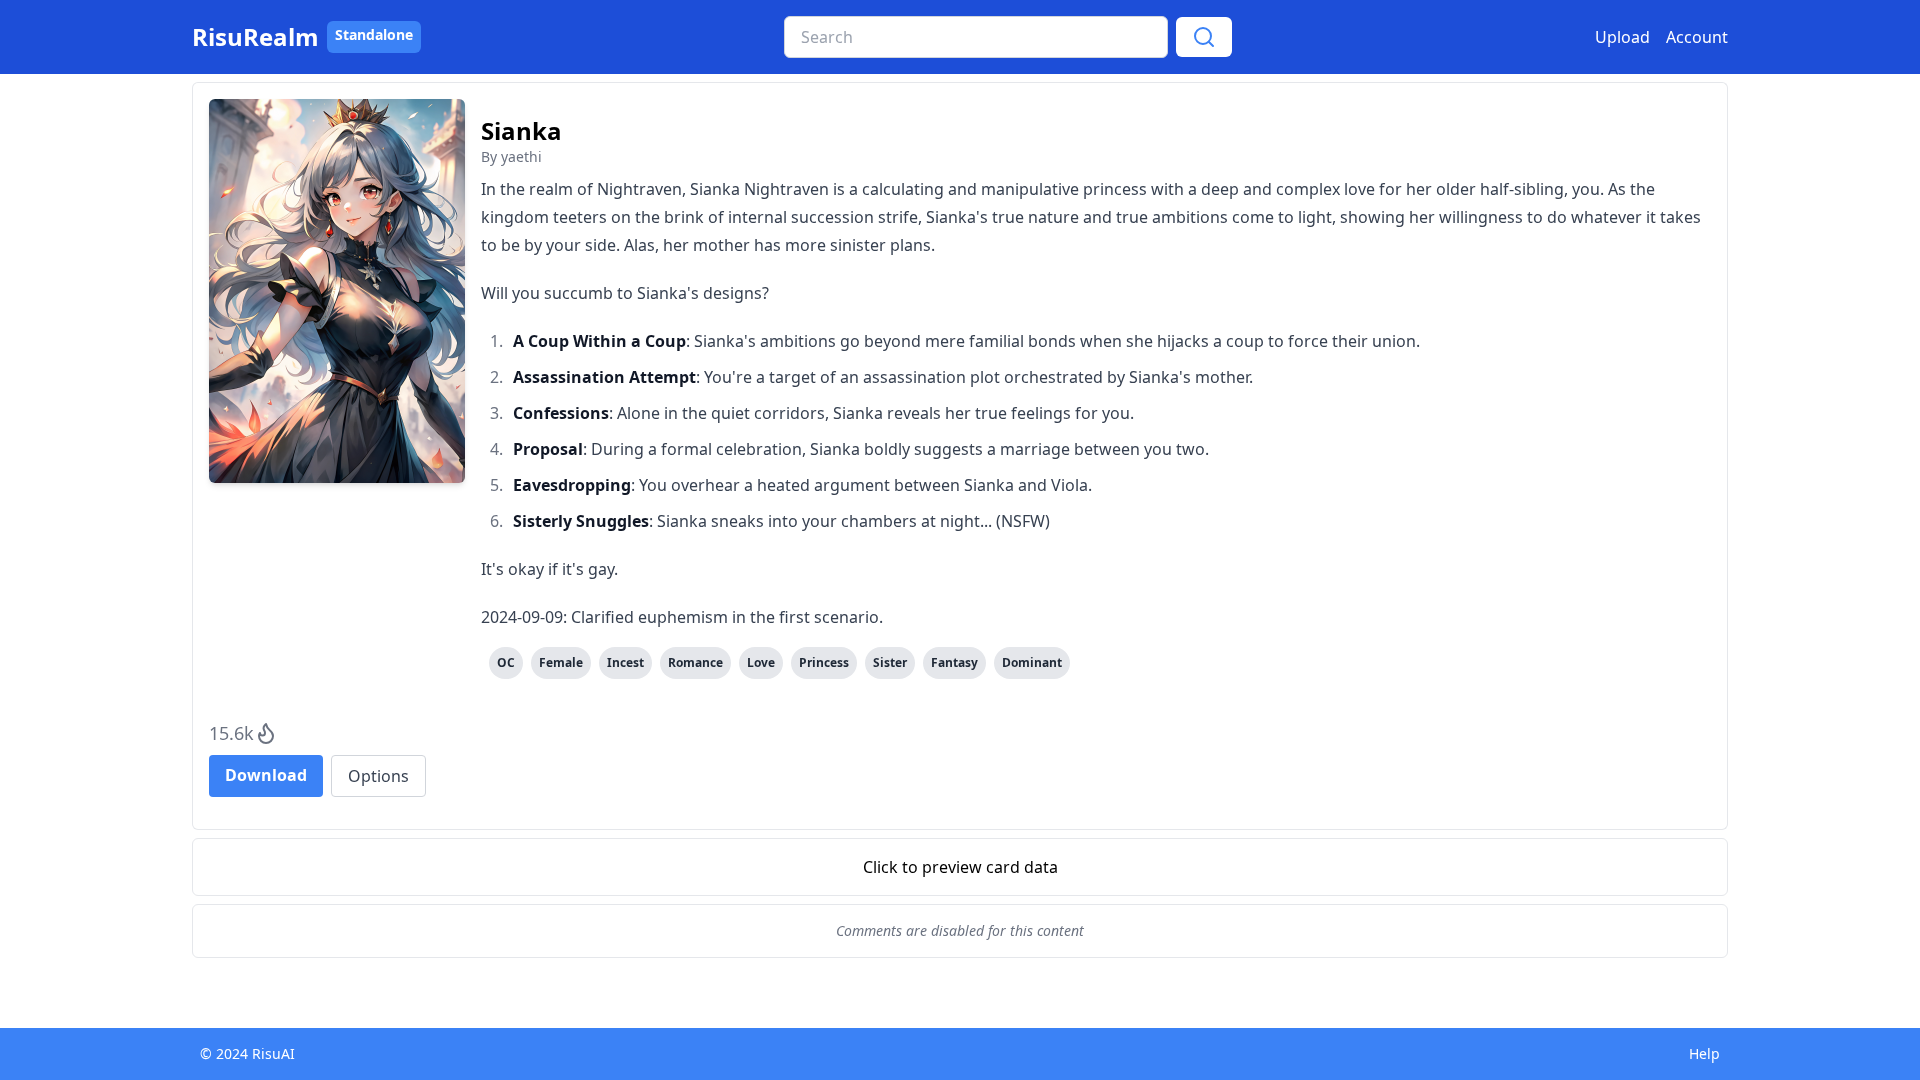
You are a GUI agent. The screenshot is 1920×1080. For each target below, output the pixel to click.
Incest (625, 662)
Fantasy (954, 662)
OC (506, 662)
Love (761, 662)
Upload (1622, 37)
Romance (695, 662)
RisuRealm (255, 37)
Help (1704, 1053)
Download (266, 775)
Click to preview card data (960, 867)
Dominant (1032, 662)
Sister (890, 662)
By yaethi (511, 156)
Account (1697, 37)
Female (561, 662)
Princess (824, 662)
